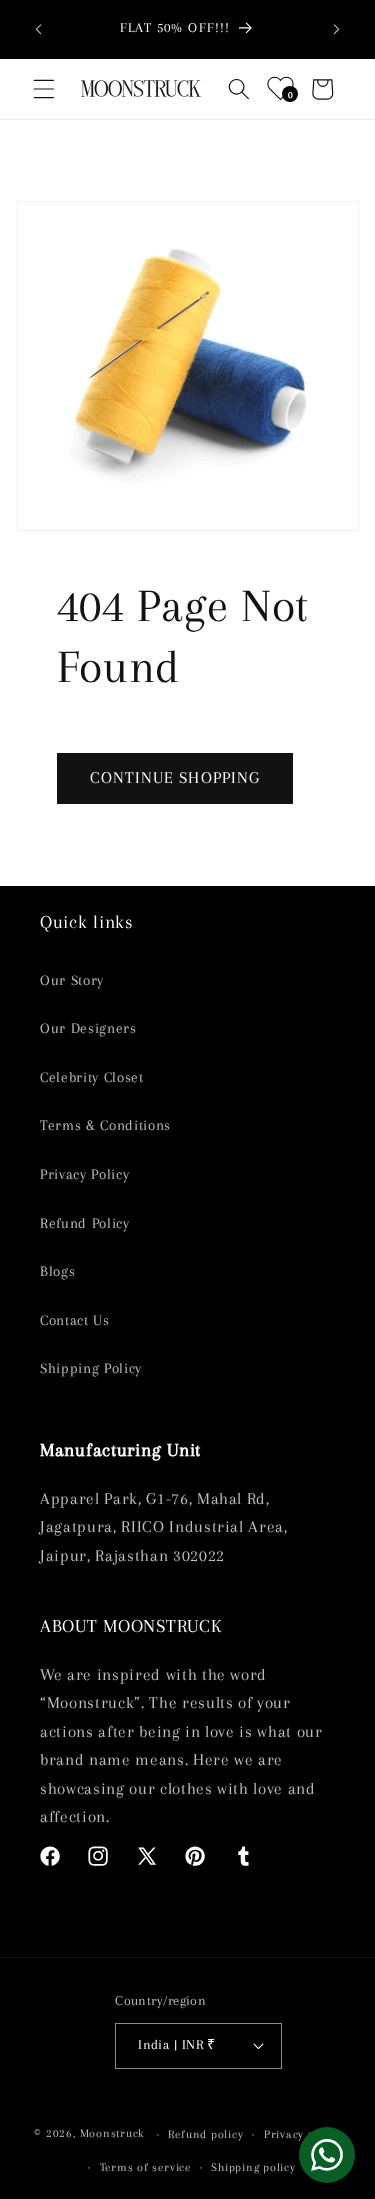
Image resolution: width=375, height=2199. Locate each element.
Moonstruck (112, 2134)
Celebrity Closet (92, 1077)
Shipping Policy (91, 1368)
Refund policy (205, 2134)
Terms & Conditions (105, 1125)
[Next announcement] (337, 29)
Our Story (72, 980)
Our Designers (88, 1028)
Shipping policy (253, 2167)
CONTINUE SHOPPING (175, 778)
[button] (44, 89)
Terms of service (145, 2167)
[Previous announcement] (39, 29)
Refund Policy (85, 1223)
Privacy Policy (84, 1174)
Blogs (57, 1271)
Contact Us (75, 1320)
